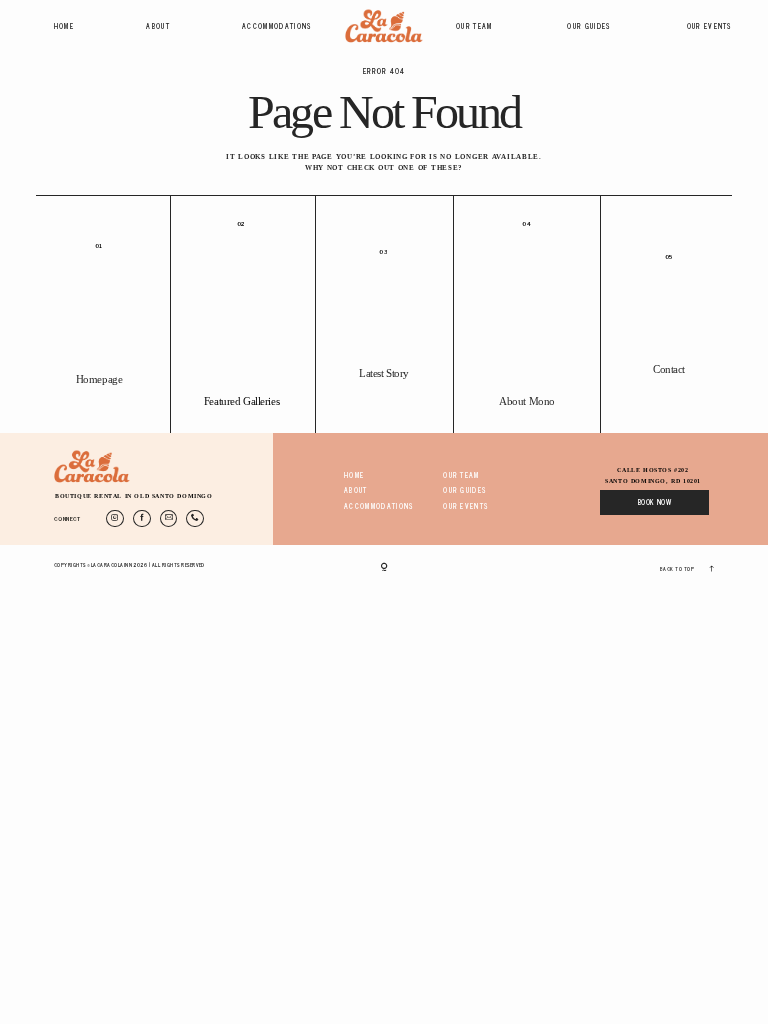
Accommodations (277, 27)
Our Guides (589, 27)
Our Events (710, 27)
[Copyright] (384, 568)
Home (64, 27)
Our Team (474, 27)
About (158, 27)
